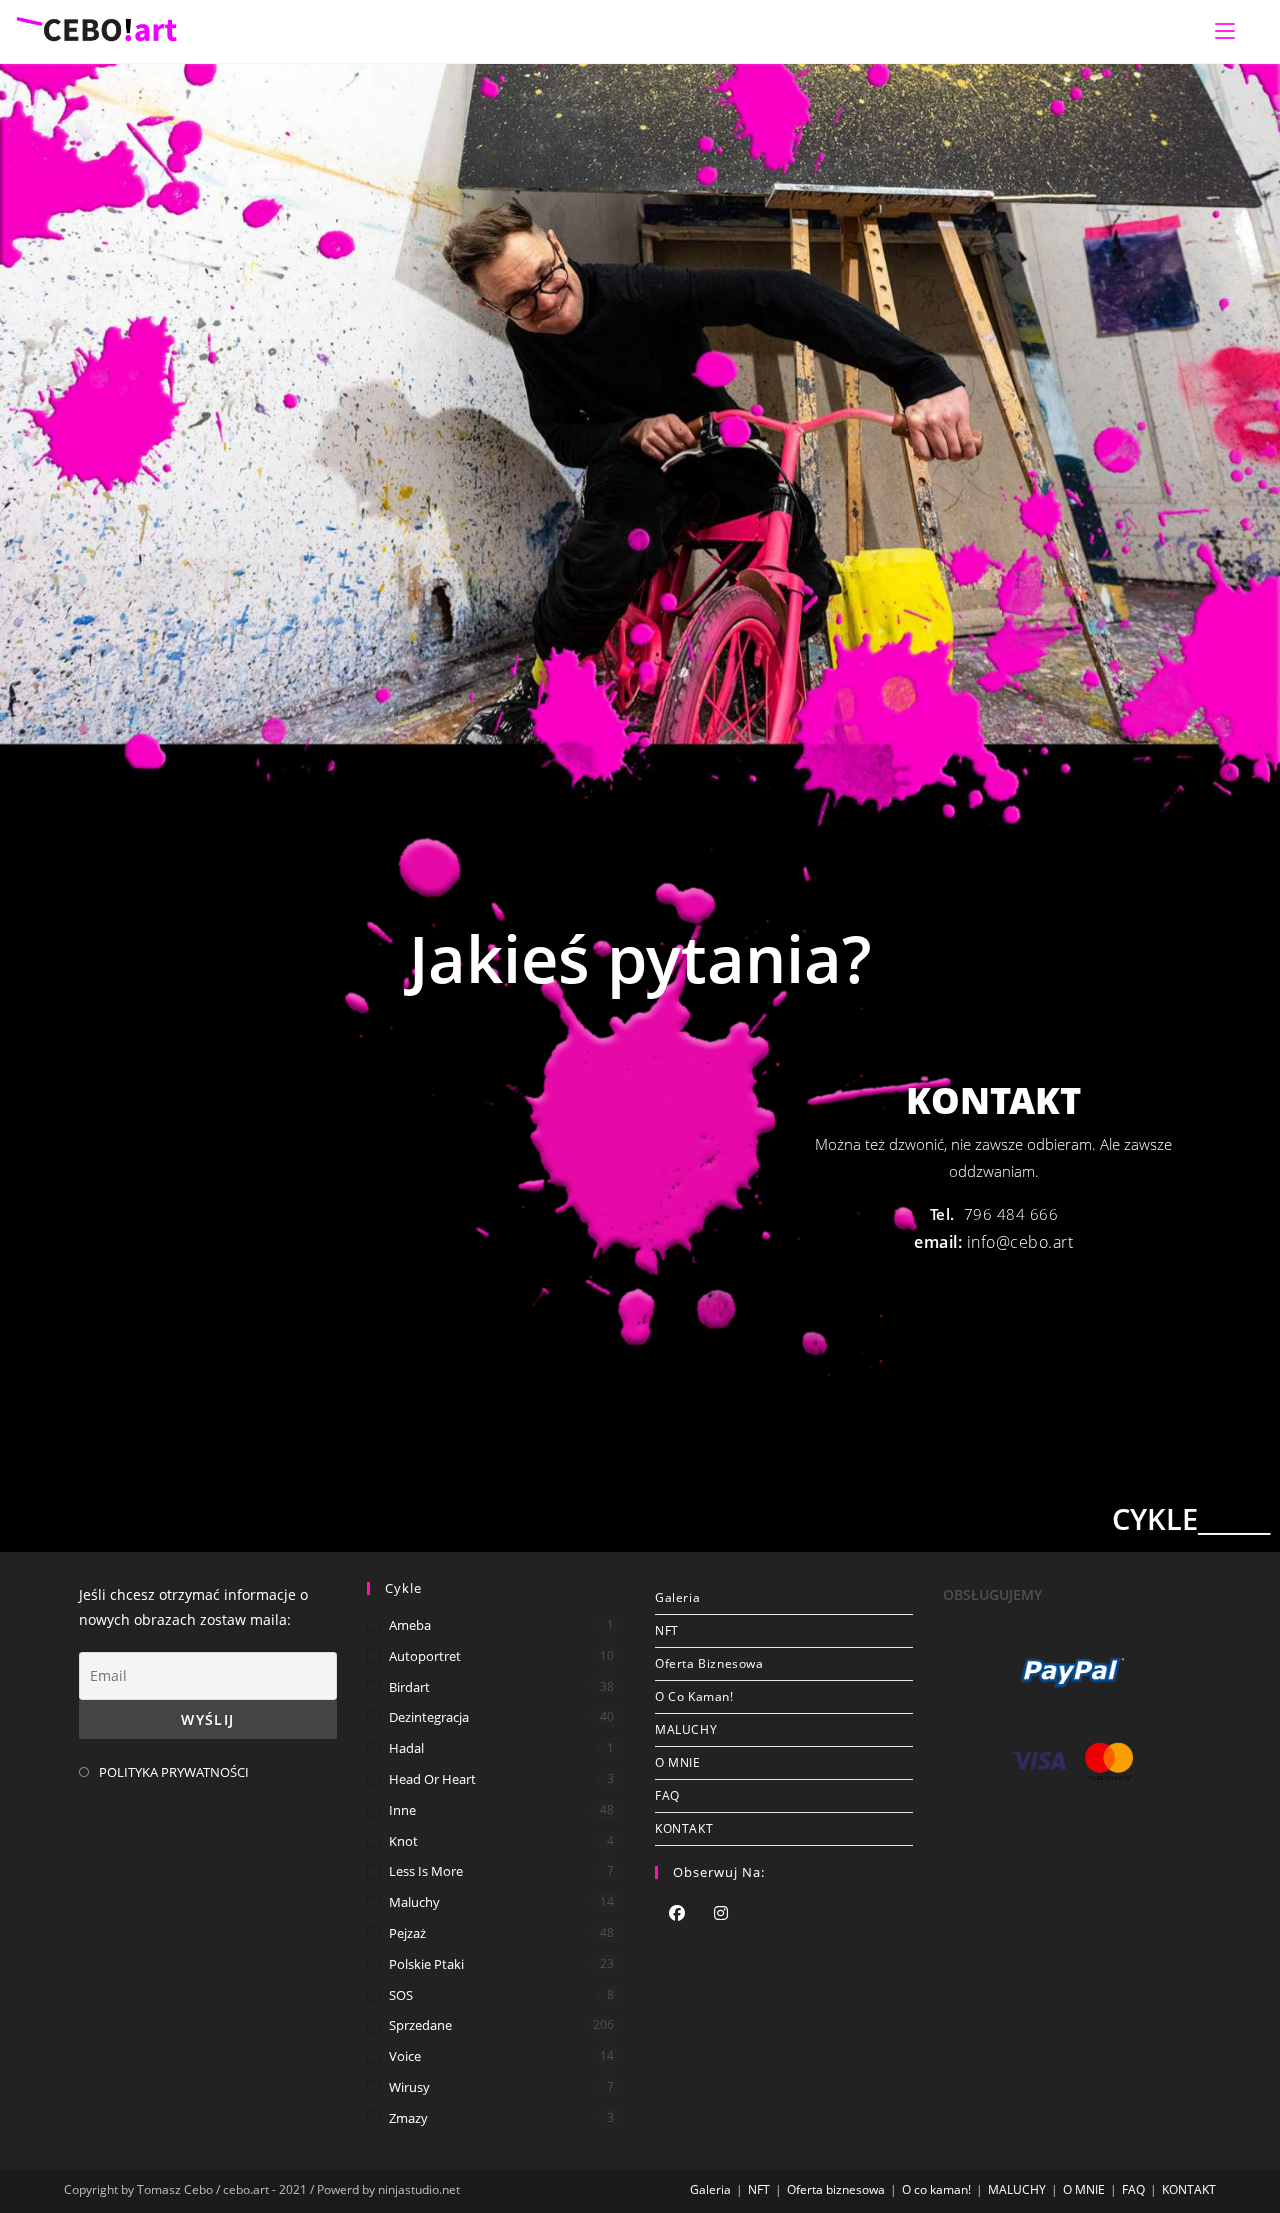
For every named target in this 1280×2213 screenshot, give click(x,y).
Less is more (426, 1871)
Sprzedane (420, 2025)
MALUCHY (686, 1729)
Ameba (410, 1625)
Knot (403, 1841)
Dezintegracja (429, 1717)
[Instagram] (721, 1915)
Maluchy (414, 1902)
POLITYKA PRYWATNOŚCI (174, 1772)
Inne (402, 1810)
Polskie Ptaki (426, 1964)
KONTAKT (684, 1828)
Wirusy (409, 2087)
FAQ (667, 1795)
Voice (405, 2056)
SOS (401, 1995)
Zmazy (408, 2118)
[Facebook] (677, 1915)
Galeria (677, 1597)
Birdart (409, 1687)
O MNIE (678, 1762)
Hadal (406, 1748)
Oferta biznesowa (709, 1663)
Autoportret (425, 1656)
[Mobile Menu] (1225, 31)
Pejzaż (407, 1933)
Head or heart (432, 1779)
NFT (667, 1630)
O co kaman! (694, 1696)
